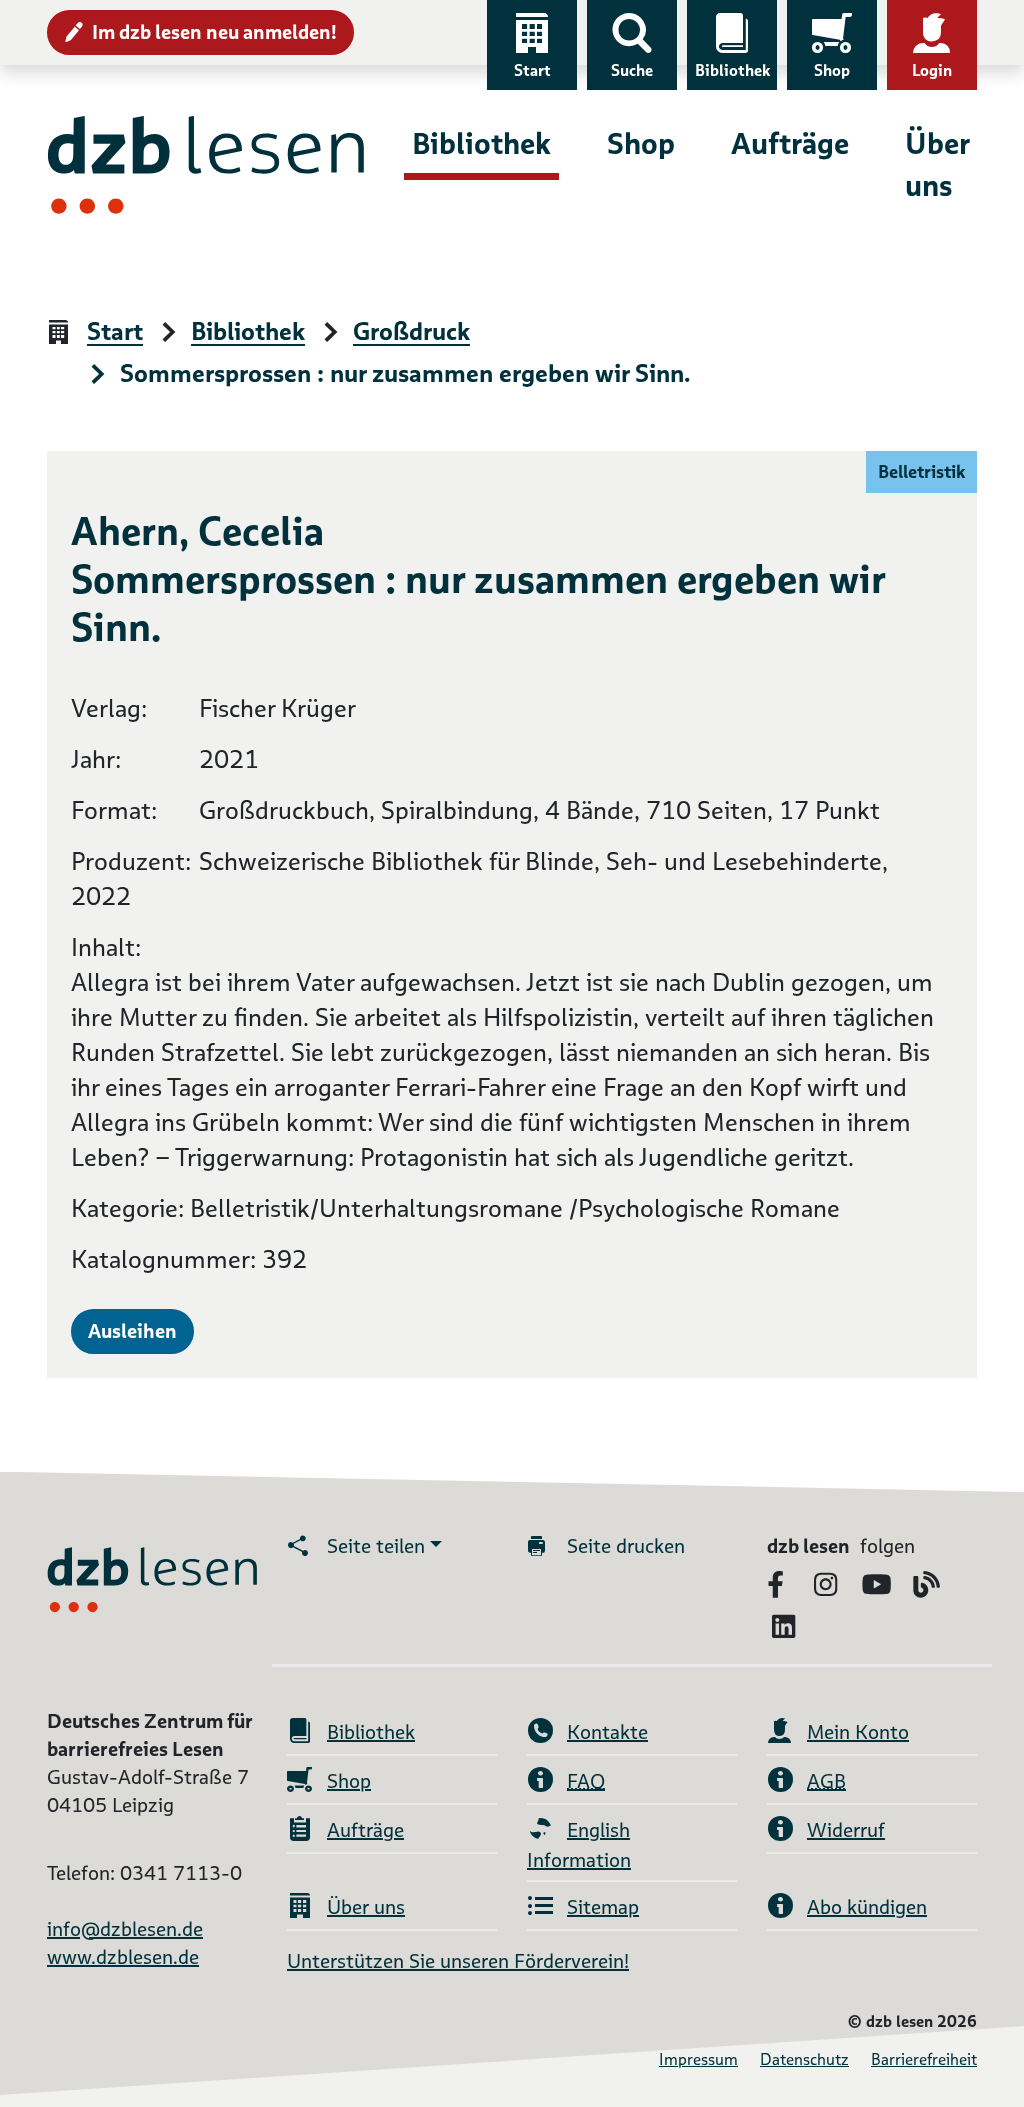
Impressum (698, 2059)
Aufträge (790, 143)
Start (532, 70)
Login (932, 70)
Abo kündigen (867, 1907)
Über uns (937, 164)
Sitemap (603, 1907)
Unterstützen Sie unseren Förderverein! (458, 1961)
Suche (632, 70)
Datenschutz (804, 2059)
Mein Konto (858, 1732)
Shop (832, 70)
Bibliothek (732, 70)
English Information (579, 1845)
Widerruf (846, 1830)
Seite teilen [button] (376, 1546)
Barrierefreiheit (924, 2059)
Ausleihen (132, 1331)
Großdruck (411, 332)
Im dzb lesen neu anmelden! (214, 32)
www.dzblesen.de (123, 1957)
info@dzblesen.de (125, 1929)
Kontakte (607, 1732)
